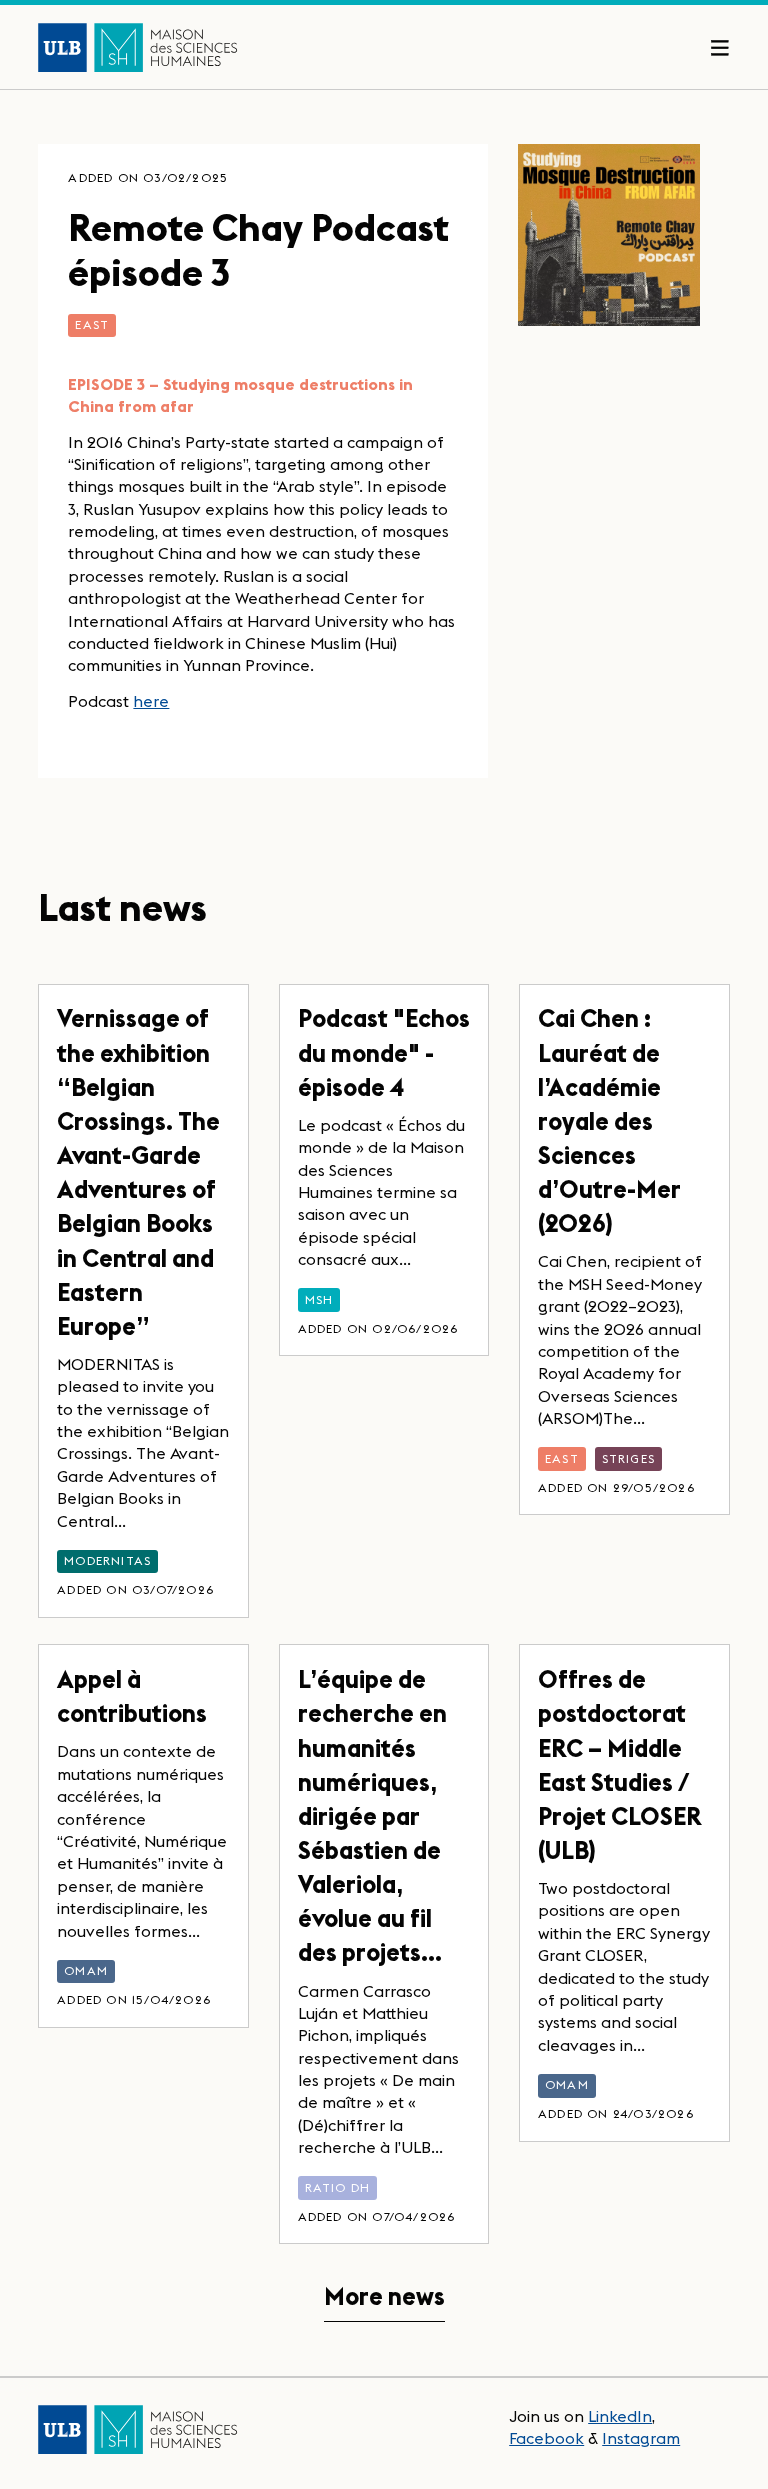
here (151, 701)
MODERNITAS (107, 1560)
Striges (628, 1458)
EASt (92, 324)
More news (384, 2296)
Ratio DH (338, 2187)
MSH (319, 1299)
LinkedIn (620, 2416)
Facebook (546, 2438)
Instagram (641, 2438)
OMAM (86, 1970)
